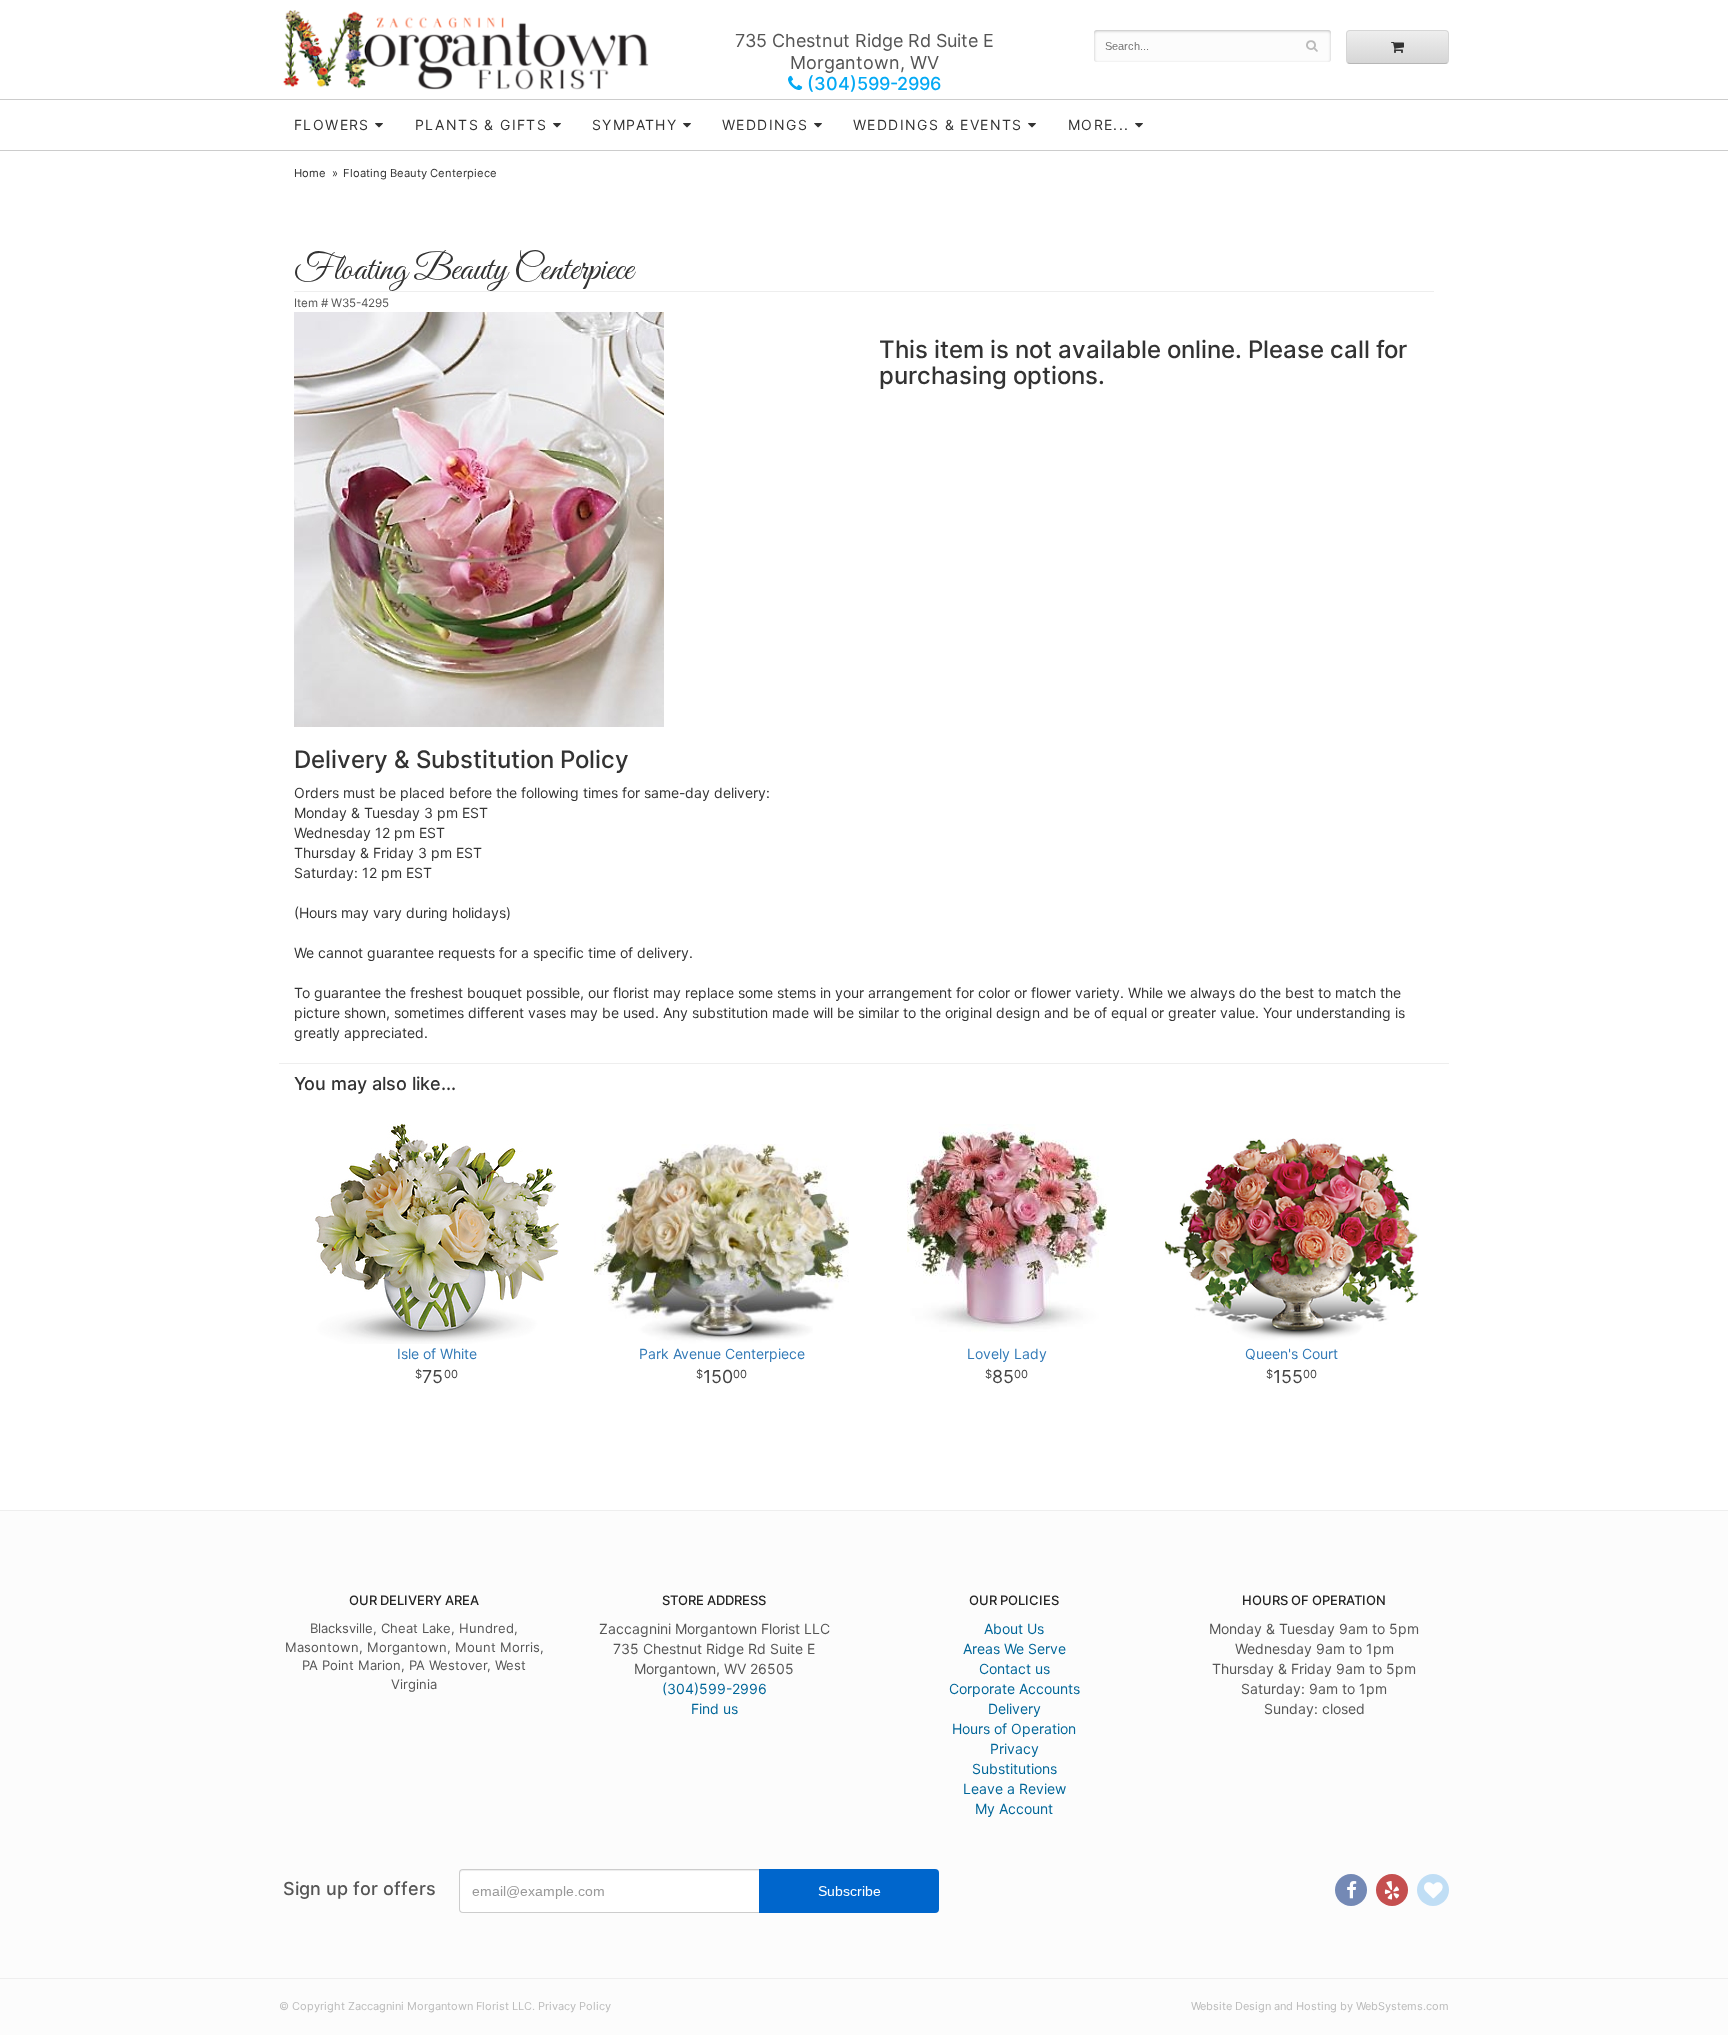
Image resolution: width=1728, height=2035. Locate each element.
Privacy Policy (574, 2006)
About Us (1014, 1628)
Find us (714, 1708)
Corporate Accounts (1014, 1688)
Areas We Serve (1014, 1648)
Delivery (1014, 1708)
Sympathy (634, 124)
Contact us (1014, 1668)
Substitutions (1014, 1768)
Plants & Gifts (481, 124)
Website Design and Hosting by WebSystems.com (1320, 2006)
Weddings (765, 124)
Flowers (332, 124)
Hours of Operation (1014, 1728)
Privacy (1014, 1748)
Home (310, 173)
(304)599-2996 (871, 83)
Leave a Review (1014, 1788)
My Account (1014, 1808)
